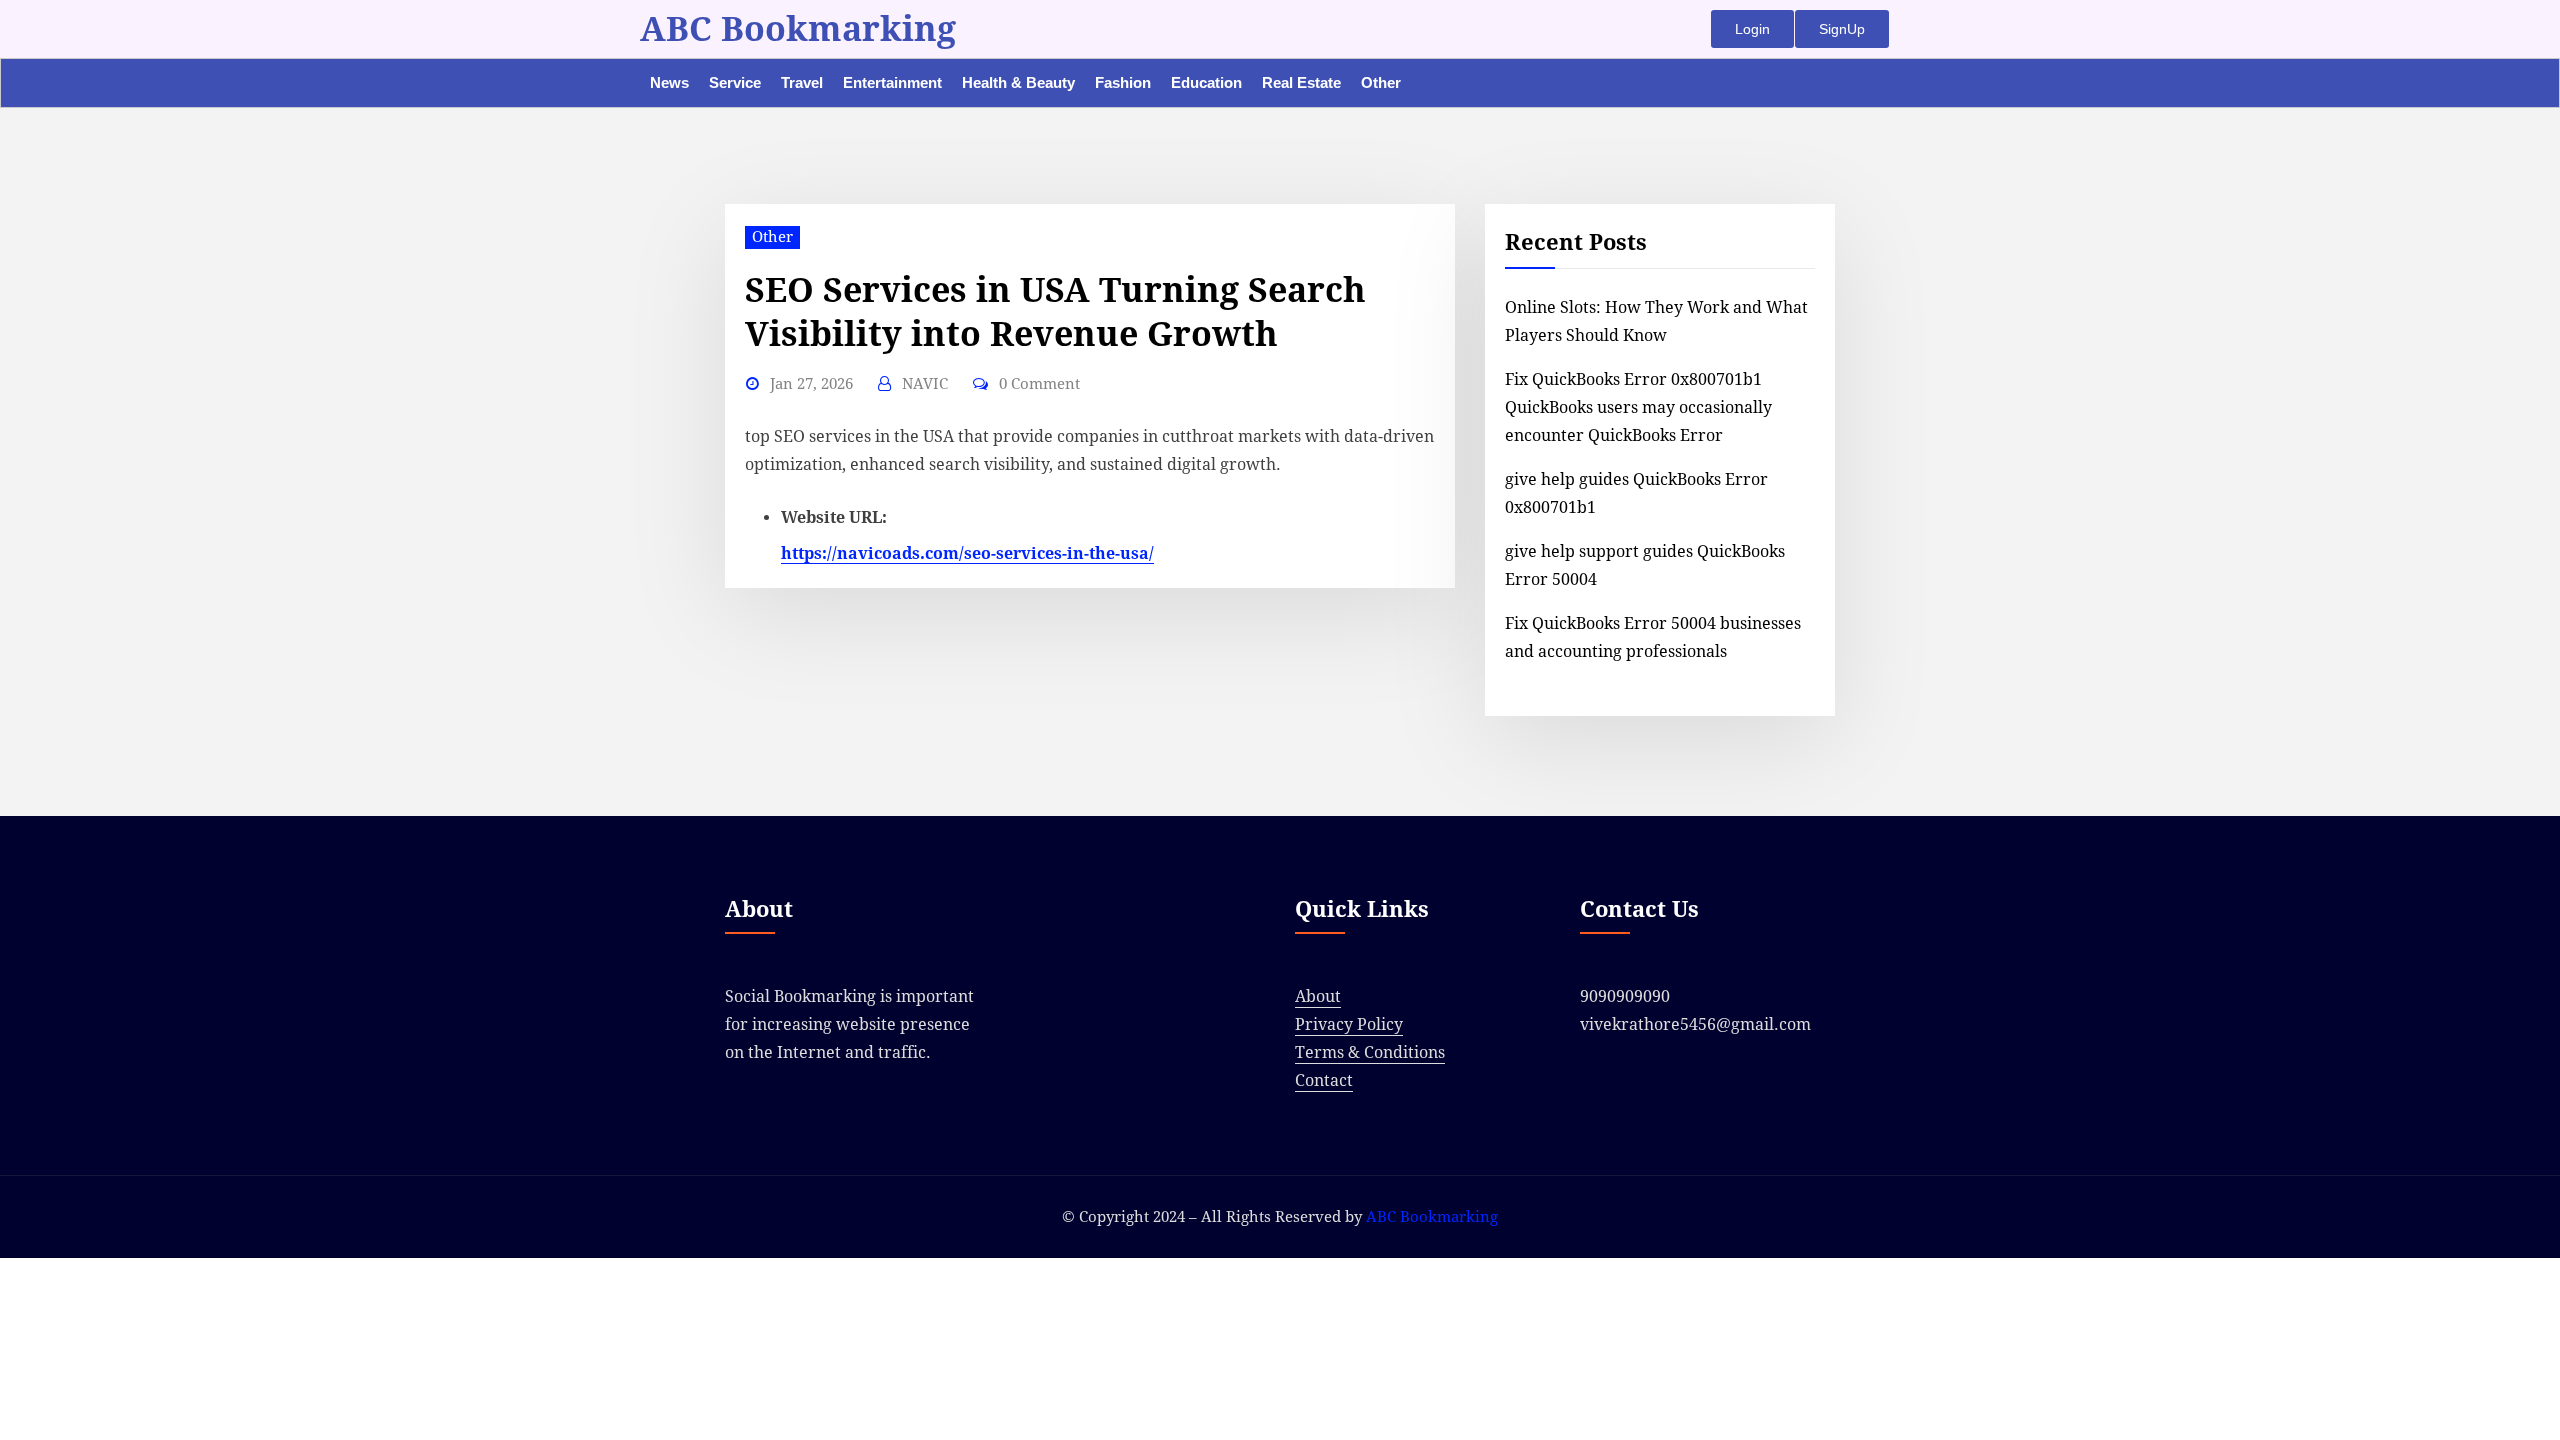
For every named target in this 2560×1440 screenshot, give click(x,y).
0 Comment (1039, 384)
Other (1381, 82)
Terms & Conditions (1370, 1052)
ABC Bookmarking (798, 29)
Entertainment (892, 82)
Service (735, 82)
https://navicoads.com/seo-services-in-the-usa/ (967, 553)
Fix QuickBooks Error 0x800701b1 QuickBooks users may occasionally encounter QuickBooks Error (1638, 407)
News (669, 82)
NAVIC (925, 384)
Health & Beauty (1018, 82)
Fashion (1123, 82)
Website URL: (834, 517)
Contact (1324, 1080)
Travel (802, 82)
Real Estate (1301, 82)
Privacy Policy (1349, 1024)
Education (1206, 82)
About (1318, 996)
